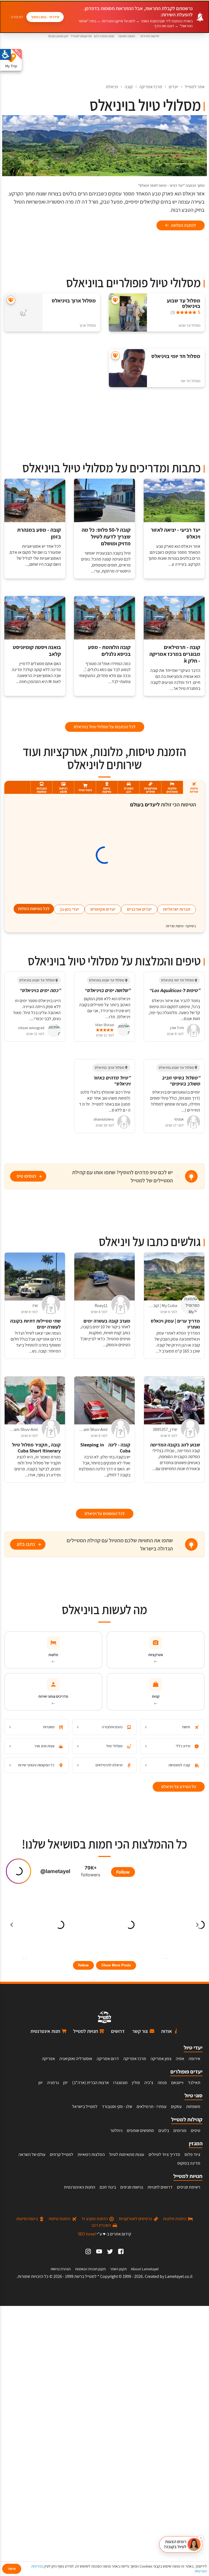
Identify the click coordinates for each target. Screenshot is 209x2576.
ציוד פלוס (192, 2154)
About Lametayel (145, 2269)
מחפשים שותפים (140, 2130)
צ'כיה (149, 2083)
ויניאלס (112, 87)
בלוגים (164, 2130)
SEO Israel (87, 2234)
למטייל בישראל (85, 2107)
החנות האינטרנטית (80, 2187)
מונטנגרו (120, 2083)
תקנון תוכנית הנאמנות (90, 2269)
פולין (136, 2083)
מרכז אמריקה (151, 87)
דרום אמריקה (108, 2059)
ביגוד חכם (108, 2187)
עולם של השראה (32, 2154)
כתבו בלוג (26, 1544)
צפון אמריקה (161, 2059)
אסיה (180, 2059)
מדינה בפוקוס (189, 2163)
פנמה (162, 2083)
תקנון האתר (118, 2269)
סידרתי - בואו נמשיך (45, 17)
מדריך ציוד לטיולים (164, 2154)
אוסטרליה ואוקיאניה (76, 2059)
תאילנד (194, 2083)
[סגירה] (201, 2538)
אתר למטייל (195, 87)
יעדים (173, 87)
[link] (121, 2251)
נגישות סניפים (132, 2187)
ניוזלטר (116, 2130)
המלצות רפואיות (91, 2154)
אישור (12, 2569)
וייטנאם (177, 2083)
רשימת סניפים (189, 2187)
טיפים (196, 2130)
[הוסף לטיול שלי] (115, 300)
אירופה (194, 2059)
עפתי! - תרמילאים (152, 2107)
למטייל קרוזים (62, 2154)
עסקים (176, 2107)
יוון (41, 2083)
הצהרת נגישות (61, 2269)
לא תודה (17, 17)
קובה (129, 87)
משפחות (193, 2107)
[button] (181, 2544)
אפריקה (48, 2059)
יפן (65, 2083)
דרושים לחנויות (160, 2187)
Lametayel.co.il (179, 2276)
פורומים (180, 2130)
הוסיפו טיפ (26, 1176)
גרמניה (53, 2083)
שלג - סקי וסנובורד (117, 2107)
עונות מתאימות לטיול (127, 2154)
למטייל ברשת (85, 2276)
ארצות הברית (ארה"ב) (90, 2083)
